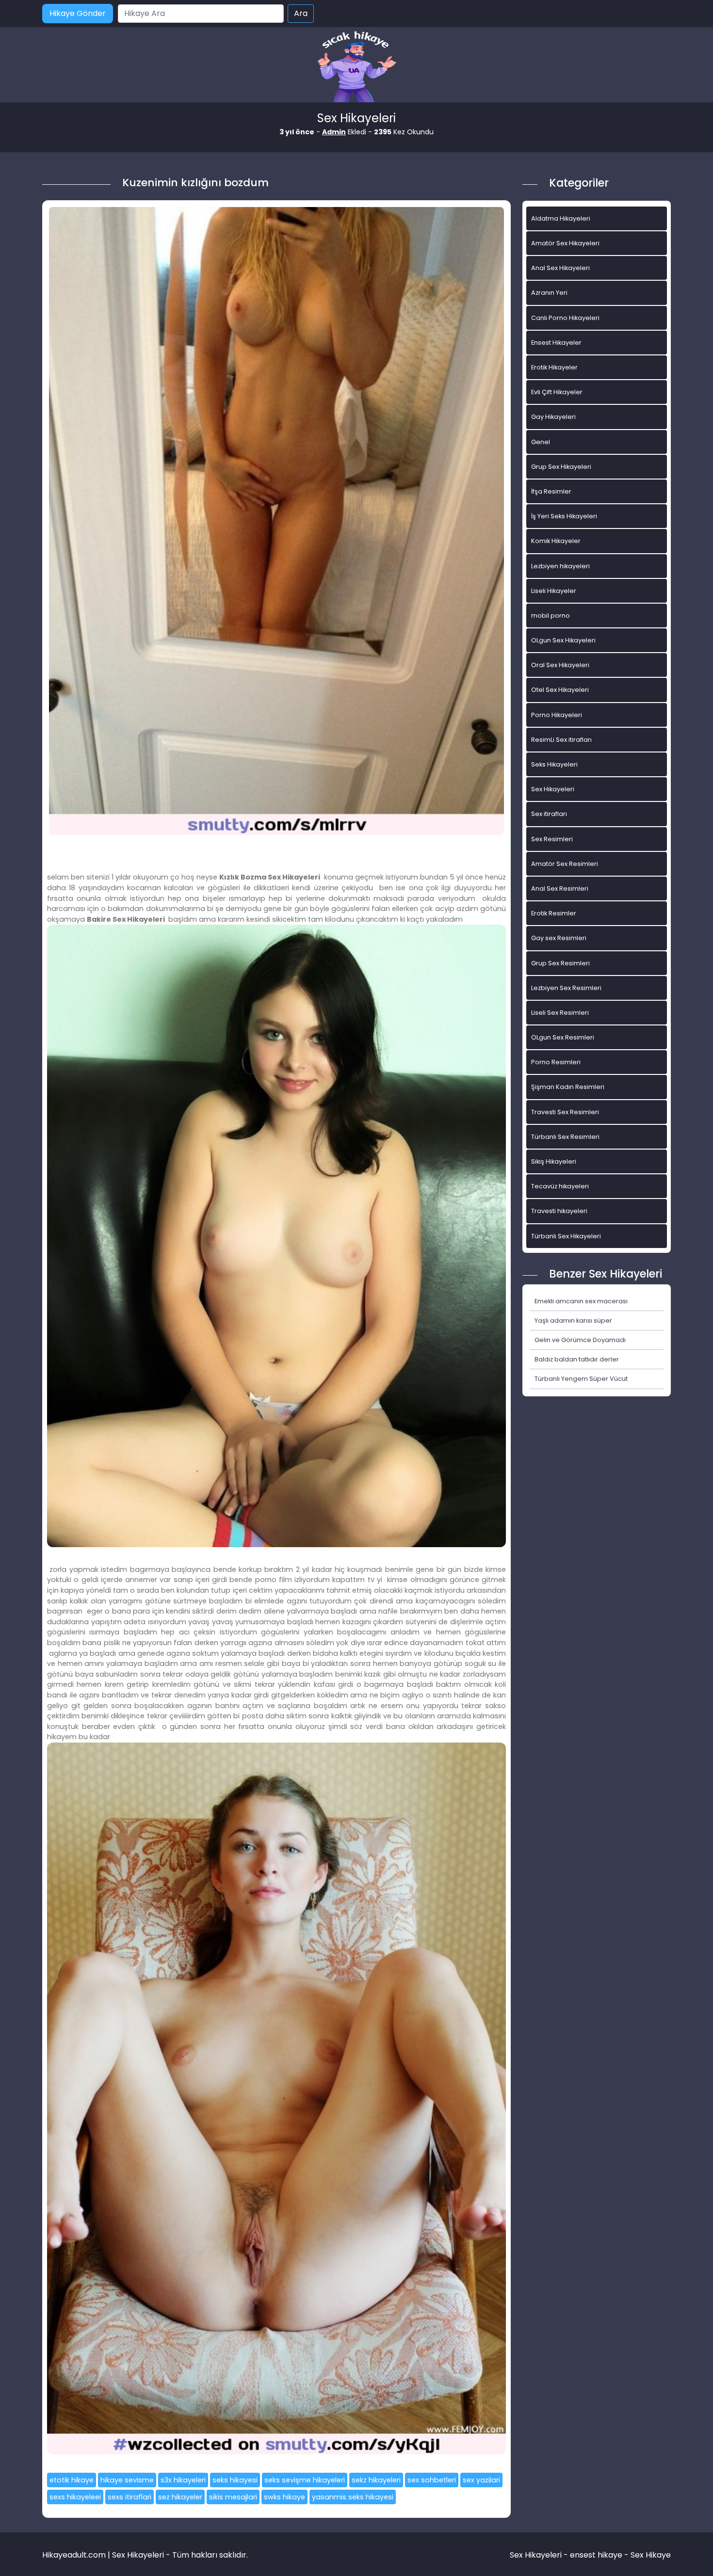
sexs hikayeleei (75, 2497)
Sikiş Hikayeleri (554, 1161)
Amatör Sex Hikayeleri (565, 243)
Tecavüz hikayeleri (560, 1186)
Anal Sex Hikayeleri (560, 268)
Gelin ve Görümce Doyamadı (580, 1340)
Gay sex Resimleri (559, 938)
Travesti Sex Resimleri (565, 1112)
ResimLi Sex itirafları (561, 740)
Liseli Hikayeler (554, 591)
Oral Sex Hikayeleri (560, 665)
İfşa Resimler (551, 491)
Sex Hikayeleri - (540, 2555)
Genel (541, 442)
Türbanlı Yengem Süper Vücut (581, 1379)
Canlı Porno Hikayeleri (565, 318)
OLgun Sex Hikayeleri (563, 640)
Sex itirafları (549, 814)
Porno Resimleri (556, 1062)
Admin (334, 132)
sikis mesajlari (233, 2497)
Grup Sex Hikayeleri (561, 467)
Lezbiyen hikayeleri (560, 566)
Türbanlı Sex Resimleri (565, 1137)
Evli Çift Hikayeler (557, 392)
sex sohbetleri (432, 2480)
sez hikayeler (180, 2497)
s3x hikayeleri (183, 2480)
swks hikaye (284, 2497)
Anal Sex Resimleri (560, 888)
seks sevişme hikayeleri (305, 2480)
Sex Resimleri (552, 839)
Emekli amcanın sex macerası (581, 1301)
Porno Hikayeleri (557, 715)
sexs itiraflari (130, 2497)
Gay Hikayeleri (553, 417)
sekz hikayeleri (376, 2480)
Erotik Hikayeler (554, 367)
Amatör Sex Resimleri (565, 864)
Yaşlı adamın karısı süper (573, 1320)
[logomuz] (356, 68)
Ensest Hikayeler (556, 343)
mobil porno (551, 616)
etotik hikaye (72, 2480)
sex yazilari (481, 2480)
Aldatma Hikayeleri (561, 218)
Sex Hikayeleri (553, 789)
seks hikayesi (235, 2480)
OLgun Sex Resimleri (563, 1037)
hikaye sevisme (127, 2480)
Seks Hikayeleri (554, 764)
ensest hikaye (596, 2555)
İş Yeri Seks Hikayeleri (564, 516)
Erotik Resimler (554, 913)
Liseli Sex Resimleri (560, 1013)
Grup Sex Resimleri (560, 963)
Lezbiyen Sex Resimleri (566, 988)
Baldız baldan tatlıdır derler (577, 1359)
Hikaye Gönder (78, 13)
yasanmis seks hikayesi (353, 2497)
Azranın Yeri (549, 293)
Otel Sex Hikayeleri (560, 690)
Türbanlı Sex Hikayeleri (566, 1236)
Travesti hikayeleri (559, 1211)
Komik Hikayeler (556, 541)
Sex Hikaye (651, 2555)
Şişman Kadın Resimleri (568, 1087)
